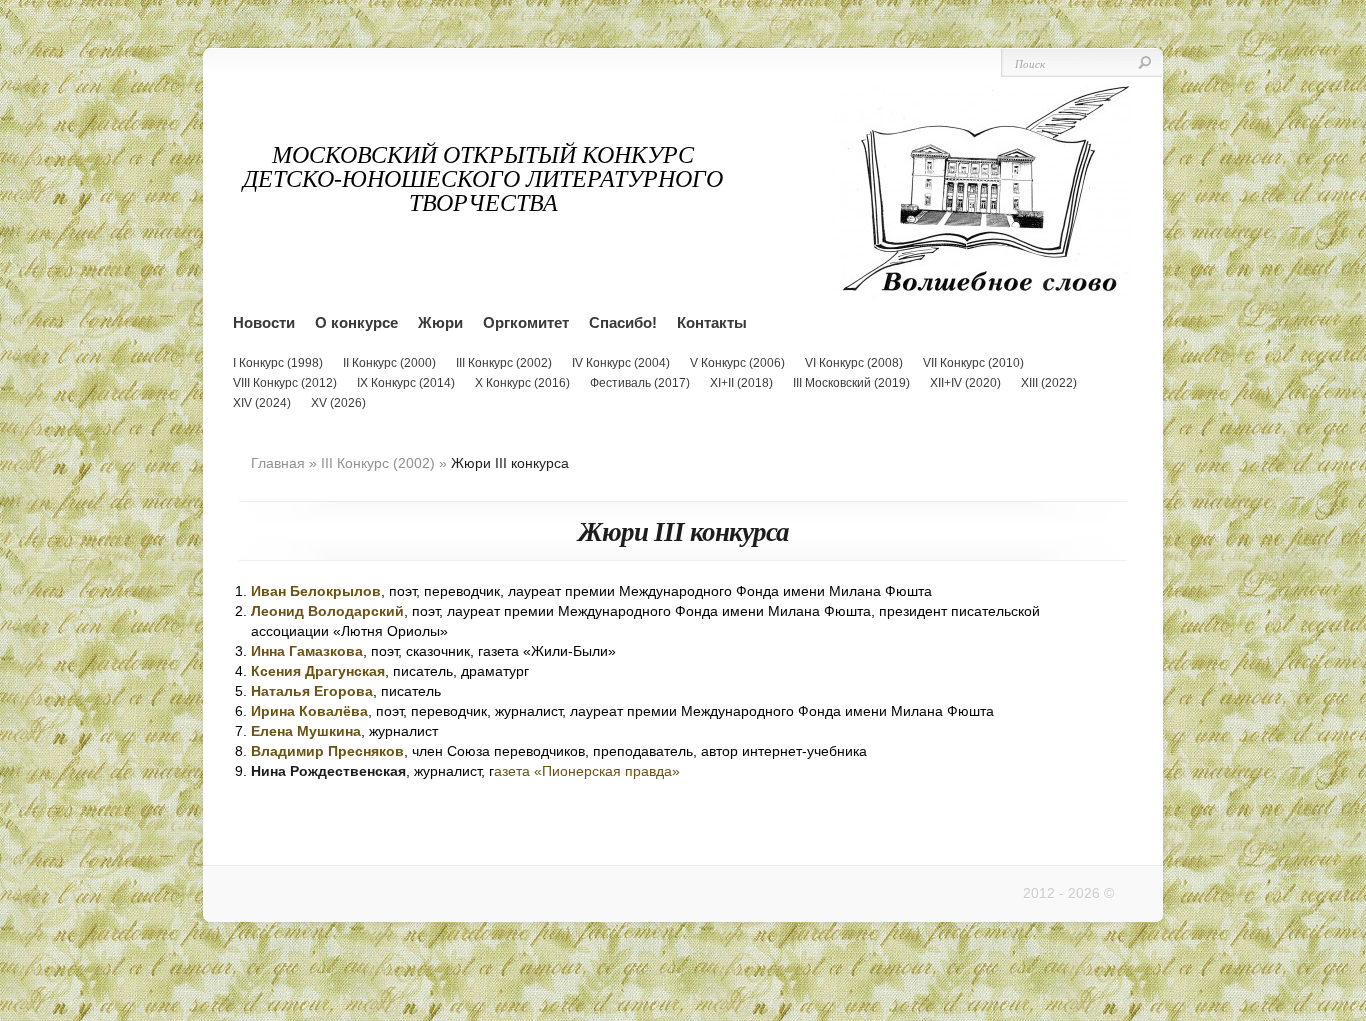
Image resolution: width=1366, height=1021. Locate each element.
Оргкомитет (526, 322)
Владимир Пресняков (327, 751)
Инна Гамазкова (307, 651)
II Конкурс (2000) (389, 363)
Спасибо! (623, 322)
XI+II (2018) (741, 383)
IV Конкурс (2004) (621, 363)
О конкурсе (356, 322)
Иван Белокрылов (316, 591)
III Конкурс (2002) (504, 363)
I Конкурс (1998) (278, 363)
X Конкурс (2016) (522, 383)
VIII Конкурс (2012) (285, 383)
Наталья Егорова (312, 691)
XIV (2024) (262, 403)
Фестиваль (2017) (640, 383)
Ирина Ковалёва (309, 711)
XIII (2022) (1049, 383)
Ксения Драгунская (318, 671)
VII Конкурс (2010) (973, 363)
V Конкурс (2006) (737, 363)
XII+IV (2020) (965, 383)
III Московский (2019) (851, 383)
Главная (278, 463)
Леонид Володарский (327, 611)
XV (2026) (338, 403)
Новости (264, 322)
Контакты (712, 322)
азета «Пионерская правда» (587, 771)
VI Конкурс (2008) (854, 363)
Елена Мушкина (306, 731)
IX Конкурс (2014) (406, 383)
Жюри (440, 322)
